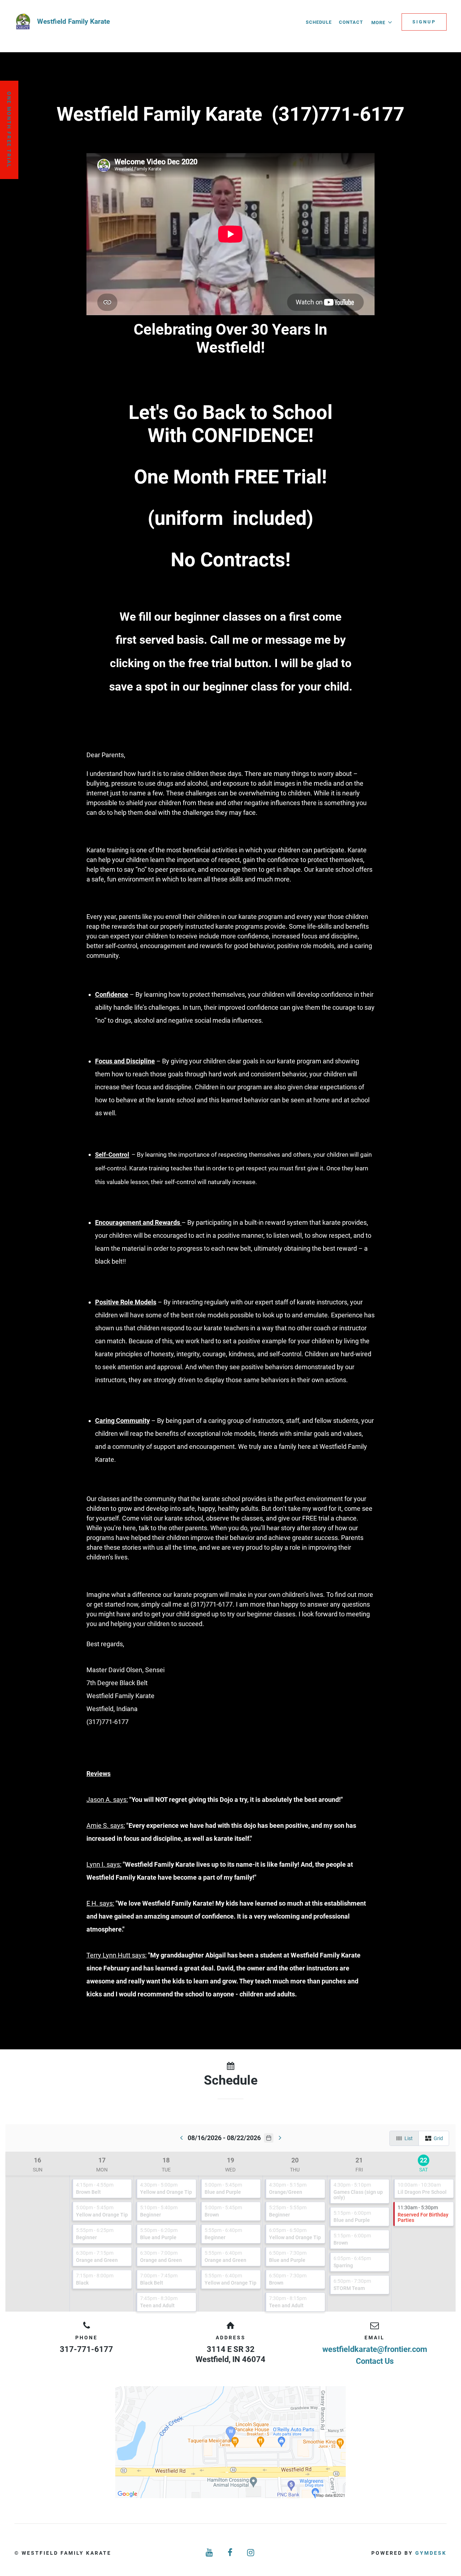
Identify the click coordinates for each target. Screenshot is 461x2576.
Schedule (319, 22)
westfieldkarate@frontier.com (375, 2349)
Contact (351, 22)
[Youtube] (210, 2553)
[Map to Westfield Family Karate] (230, 2442)
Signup (424, 22)
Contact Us (375, 2361)
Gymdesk (431, 2553)
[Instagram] (251, 2553)
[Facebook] (230, 2553)
